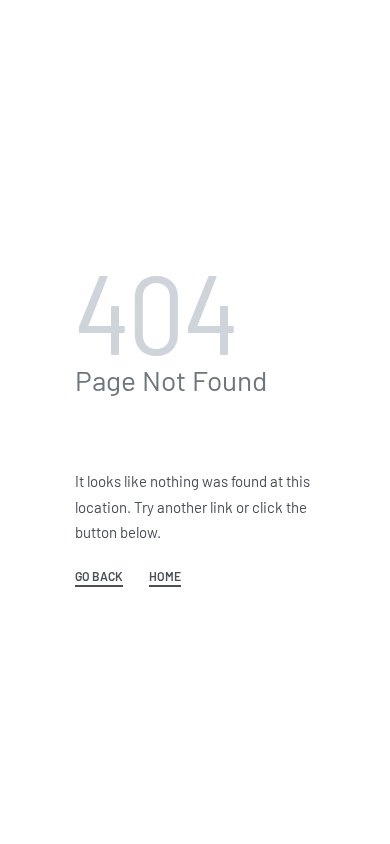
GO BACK (99, 576)
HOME (165, 576)
